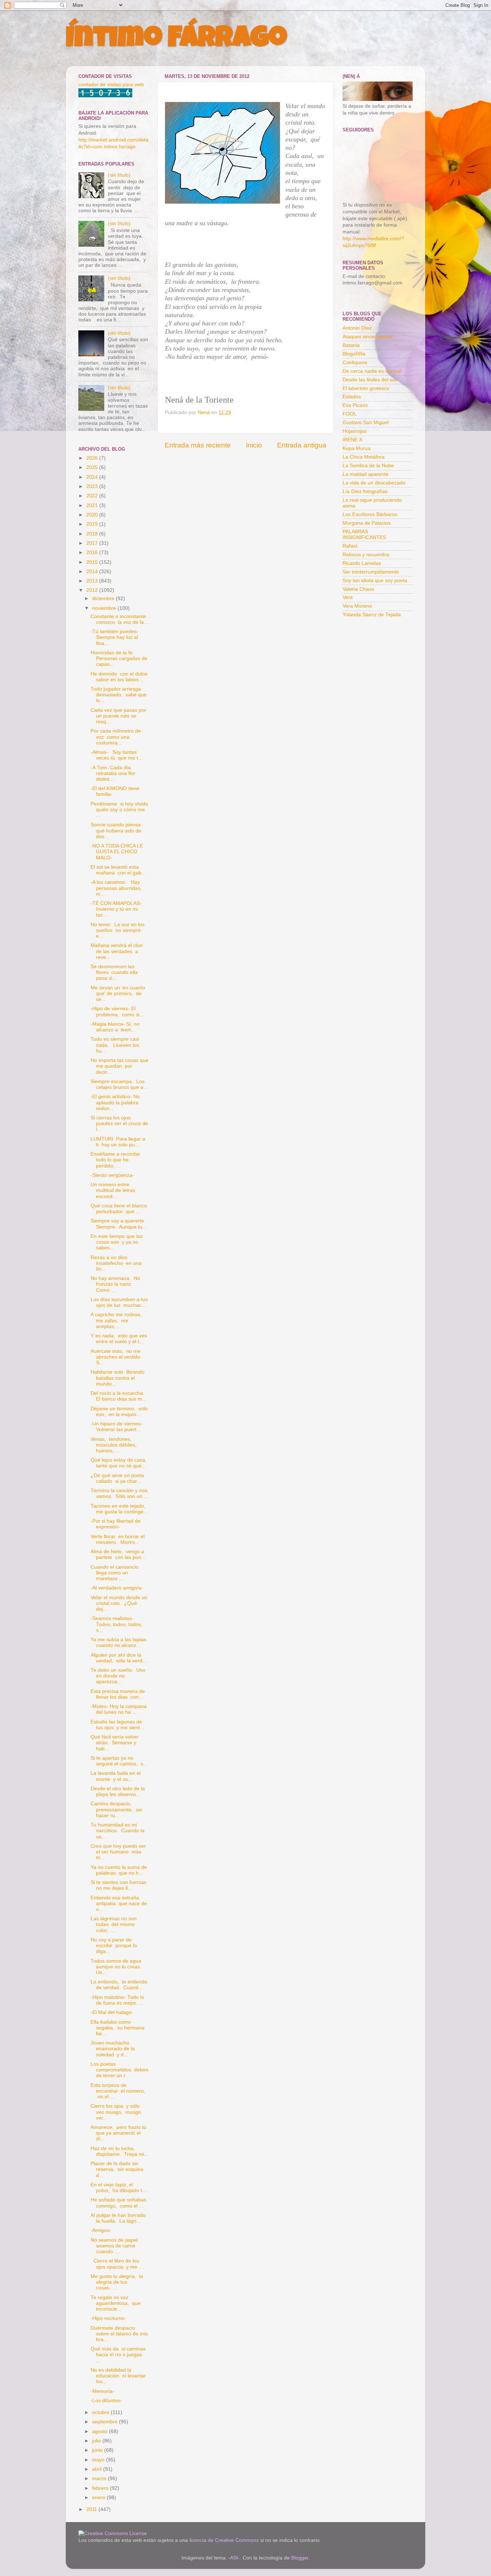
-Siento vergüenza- (112, 1175)
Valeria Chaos (358, 589)
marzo (100, 2478)
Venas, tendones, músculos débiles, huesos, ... (114, 1445)
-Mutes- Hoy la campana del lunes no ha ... (119, 1709)
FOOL (350, 414)
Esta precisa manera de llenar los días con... (118, 1694)
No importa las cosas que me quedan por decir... (120, 1066)
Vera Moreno (357, 606)
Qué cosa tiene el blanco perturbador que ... (119, 1209)
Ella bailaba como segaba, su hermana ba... (118, 2028)
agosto (100, 2431)
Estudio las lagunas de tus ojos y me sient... (117, 1725)
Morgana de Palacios (367, 523)
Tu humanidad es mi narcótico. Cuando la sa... (118, 1831)
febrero (101, 2488)
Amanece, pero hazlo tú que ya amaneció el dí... (118, 2133)
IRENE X (352, 440)
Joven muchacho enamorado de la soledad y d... (113, 2049)
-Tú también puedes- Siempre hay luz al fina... (114, 637)
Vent (348, 597)
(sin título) (119, 175)
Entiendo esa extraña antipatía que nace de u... (119, 1904)
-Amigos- (101, 2230)
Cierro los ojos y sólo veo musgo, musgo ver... (116, 2112)
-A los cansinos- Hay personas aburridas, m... (117, 888)
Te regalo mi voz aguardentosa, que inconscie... (116, 2303)
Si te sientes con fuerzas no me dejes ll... (119, 1885)
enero (99, 2498)
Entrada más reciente (198, 445)
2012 (93, 590)
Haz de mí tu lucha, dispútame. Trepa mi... (120, 2151)
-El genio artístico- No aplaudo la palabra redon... (115, 1102)
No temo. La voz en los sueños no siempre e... (118, 930)
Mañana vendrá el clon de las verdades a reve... (117, 951)
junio (98, 2450)
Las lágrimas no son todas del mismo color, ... (114, 1924)
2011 (92, 2509)
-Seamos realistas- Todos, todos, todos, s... (116, 1624)
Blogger (300, 2558)
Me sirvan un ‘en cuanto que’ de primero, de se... (118, 994)
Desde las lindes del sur (370, 380)
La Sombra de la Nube (368, 466)
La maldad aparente (366, 474)
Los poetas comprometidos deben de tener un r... (120, 2070)
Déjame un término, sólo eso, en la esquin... (119, 1412)
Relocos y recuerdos (366, 555)
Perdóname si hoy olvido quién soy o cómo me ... (119, 810)
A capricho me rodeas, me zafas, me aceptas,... (117, 1320)
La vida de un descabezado (374, 483)
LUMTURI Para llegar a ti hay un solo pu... (118, 1142)
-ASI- (234, 2558)
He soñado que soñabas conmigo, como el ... (118, 2203)
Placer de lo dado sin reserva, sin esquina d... (117, 2169)
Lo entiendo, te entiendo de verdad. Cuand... (119, 1985)
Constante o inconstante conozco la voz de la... (119, 619)
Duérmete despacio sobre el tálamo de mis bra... (119, 2334)
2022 (93, 496)
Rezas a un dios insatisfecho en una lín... (116, 1263)
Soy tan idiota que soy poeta (375, 581)
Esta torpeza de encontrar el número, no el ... (118, 2091)
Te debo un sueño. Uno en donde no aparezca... (118, 1676)
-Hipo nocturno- (108, 2318)
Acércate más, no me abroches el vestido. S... (117, 1357)
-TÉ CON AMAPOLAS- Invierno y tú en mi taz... (117, 909)
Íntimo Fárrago (176, 40)
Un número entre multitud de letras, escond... (114, 1190)
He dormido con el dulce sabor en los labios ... (119, 677)
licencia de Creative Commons (224, 2540)
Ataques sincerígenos (367, 337)
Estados (352, 397)
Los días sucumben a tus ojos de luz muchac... (119, 1302)
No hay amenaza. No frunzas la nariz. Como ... (115, 1284)
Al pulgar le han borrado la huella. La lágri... (118, 2218)
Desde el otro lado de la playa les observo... (118, 1791)
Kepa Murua (357, 448)
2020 (93, 515)
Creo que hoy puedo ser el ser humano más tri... (118, 1852)
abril (98, 2469)
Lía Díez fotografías (365, 491)
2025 (93, 467)
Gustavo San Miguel (366, 423)
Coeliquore (355, 363)
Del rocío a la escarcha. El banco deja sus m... (118, 1396)
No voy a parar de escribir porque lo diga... (114, 1946)
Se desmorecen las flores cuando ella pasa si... (114, 972)
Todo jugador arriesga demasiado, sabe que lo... (119, 695)
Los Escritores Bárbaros (370, 514)
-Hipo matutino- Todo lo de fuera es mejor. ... (117, 2000)
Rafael (350, 546)
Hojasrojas (355, 431)
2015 (93, 562)
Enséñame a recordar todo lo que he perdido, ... (116, 1160)
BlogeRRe (354, 354)
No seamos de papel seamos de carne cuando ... (115, 2246)
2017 (93, 543)
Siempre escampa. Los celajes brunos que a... (119, 1084)
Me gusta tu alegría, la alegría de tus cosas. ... (117, 2282)
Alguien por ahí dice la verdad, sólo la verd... (119, 1658)
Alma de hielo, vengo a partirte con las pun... (118, 1554)
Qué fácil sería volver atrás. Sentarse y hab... (115, 1743)
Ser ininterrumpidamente (371, 572)
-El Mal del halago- (112, 2012)
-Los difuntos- (106, 2401)
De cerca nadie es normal (372, 371)
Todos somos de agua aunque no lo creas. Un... (117, 1967)
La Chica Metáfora (364, 457)
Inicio (254, 445)
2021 (93, 505)
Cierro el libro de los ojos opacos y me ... (117, 2264)
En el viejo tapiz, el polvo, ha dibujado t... (118, 2188)
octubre (101, 2412)
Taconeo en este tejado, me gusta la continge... (119, 1509)
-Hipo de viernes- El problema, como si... (117, 1011)
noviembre (105, 608)
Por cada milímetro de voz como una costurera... (116, 737)
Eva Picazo (355, 405)
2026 (93, 458)
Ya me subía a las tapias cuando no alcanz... (119, 1642)
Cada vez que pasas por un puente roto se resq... (118, 716)
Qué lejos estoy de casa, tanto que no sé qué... (119, 1463)
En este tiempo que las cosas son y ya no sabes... (117, 1242)
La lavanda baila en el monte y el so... (116, 1776)
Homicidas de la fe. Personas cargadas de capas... (119, 658)
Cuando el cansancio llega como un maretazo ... (114, 1573)
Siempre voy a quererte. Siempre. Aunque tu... (119, 1224)
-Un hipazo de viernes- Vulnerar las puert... (116, 1427)
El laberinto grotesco (366, 388)
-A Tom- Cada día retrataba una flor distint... (113, 773)
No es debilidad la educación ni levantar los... (118, 2376)
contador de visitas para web (111, 85)
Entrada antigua (302, 445)
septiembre (105, 2422)
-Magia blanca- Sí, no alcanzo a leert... (115, 1027)
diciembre (104, 598)
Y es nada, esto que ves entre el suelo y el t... (120, 1339)
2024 (93, 477)
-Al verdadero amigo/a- (117, 1588)
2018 (93, 534)
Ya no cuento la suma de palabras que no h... (119, 1870)
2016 (93, 553)
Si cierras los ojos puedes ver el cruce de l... (119, 1124)
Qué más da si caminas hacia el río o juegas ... (118, 2355)
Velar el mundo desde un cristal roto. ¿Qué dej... (119, 1603)
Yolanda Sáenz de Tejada (372, 615)
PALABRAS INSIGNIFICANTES (364, 535)
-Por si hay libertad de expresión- (116, 1524)
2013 (93, 581)
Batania (351, 345)
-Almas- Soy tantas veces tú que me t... (116, 755)
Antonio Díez (357, 328)
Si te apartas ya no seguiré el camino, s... (119, 1761)
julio (97, 2441)
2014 (93, 572)
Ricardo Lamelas (362, 563)
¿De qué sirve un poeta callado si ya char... (117, 1478)
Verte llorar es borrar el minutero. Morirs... (118, 1539)
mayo (99, 2460)
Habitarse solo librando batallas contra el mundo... (118, 1378)
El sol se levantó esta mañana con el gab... (118, 870)
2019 (93, 524)
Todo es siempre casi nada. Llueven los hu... (115, 1045)
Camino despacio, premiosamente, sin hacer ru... (116, 1809)
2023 (93, 486)
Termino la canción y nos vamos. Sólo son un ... (119, 1493)
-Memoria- (102, 2391)
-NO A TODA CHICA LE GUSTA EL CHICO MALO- (117, 852)
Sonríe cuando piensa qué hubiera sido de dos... (117, 830)
